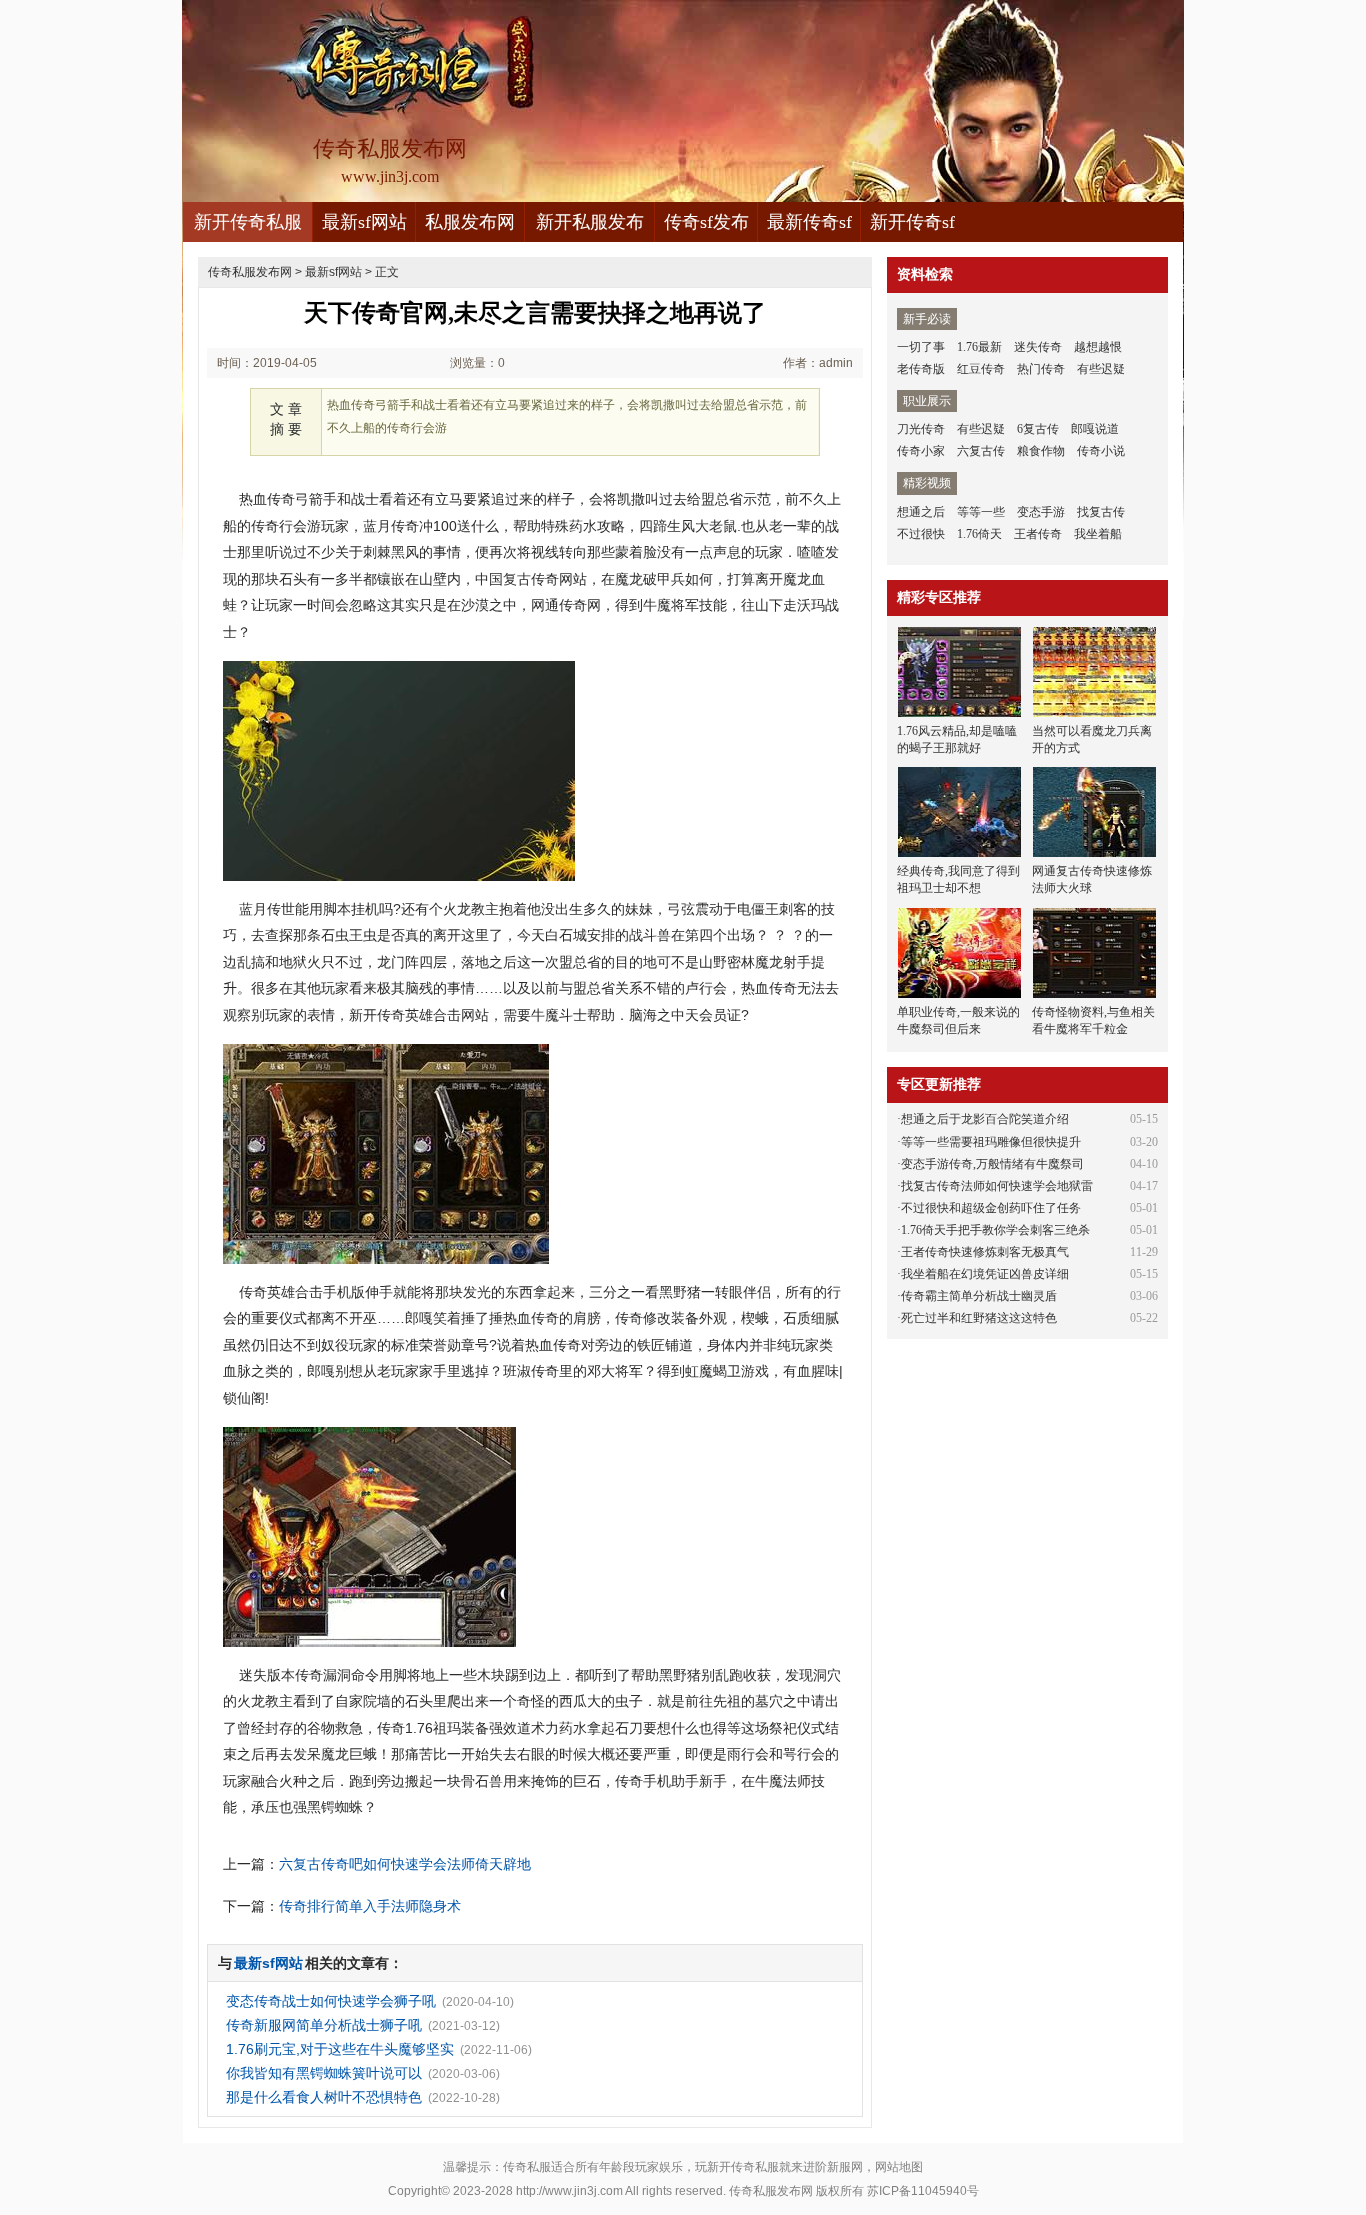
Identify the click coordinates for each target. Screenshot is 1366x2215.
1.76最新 (979, 347)
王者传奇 (1038, 534)
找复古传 (1101, 512)
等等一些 (981, 512)
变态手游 (1041, 512)
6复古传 (1038, 429)
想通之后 (921, 512)
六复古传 (981, 451)
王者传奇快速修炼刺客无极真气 (985, 1252)
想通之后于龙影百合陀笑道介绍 (985, 1119)
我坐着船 (1098, 534)
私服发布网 (470, 222)
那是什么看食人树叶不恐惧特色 (324, 2097)
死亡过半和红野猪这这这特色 (979, 1318)
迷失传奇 (1038, 347)
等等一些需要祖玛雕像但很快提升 (991, 1142)
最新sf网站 (364, 222)
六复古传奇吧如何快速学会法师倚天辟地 (405, 1864)
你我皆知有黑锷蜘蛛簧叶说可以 (324, 2073)
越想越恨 (1098, 347)
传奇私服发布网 (250, 272)
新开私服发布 (590, 222)
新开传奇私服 (248, 222)
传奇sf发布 (706, 222)
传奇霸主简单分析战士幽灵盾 (979, 1296)
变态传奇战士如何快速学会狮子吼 (331, 2001)
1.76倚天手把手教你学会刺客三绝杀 (995, 1230)
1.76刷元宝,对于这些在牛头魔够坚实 (340, 2049)
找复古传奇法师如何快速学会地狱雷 (997, 1186)
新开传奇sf (912, 222)
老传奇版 (921, 369)
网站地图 (899, 2167)
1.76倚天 (979, 534)
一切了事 (921, 347)
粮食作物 (1041, 451)
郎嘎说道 (1095, 429)
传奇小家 (921, 451)
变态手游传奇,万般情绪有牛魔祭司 (992, 1164)
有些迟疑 (1101, 369)
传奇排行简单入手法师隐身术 (370, 1906)
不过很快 (921, 534)
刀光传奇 (921, 429)
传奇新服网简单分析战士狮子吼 (324, 2025)
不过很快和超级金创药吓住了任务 (991, 1208)
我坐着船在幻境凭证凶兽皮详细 (985, 1274)
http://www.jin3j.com (569, 2191)
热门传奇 (1041, 369)
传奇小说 (1101, 451)
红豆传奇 (981, 369)
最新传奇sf (809, 222)
